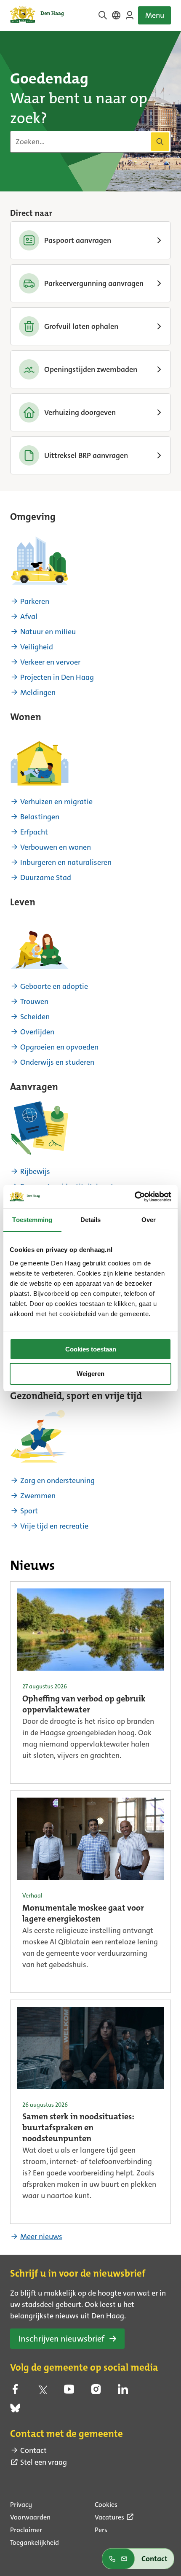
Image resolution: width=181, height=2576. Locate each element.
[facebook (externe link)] (15, 2392)
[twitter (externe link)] (42, 2392)
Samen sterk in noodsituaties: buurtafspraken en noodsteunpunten (78, 2128)
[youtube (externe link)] (69, 2392)
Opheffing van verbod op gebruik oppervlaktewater (84, 1705)
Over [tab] (149, 1220)
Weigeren (90, 1374)
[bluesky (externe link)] (15, 2411)
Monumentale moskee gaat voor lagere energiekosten (83, 1914)
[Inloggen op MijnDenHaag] (130, 15)
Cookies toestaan (91, 1349)
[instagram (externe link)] (96, 2392)
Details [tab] (91, 1220)
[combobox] (90, 142)
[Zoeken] (160, 142)
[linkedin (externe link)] (123, 2392)
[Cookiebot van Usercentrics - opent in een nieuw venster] (134, 1197)
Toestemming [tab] (32, 1220)
